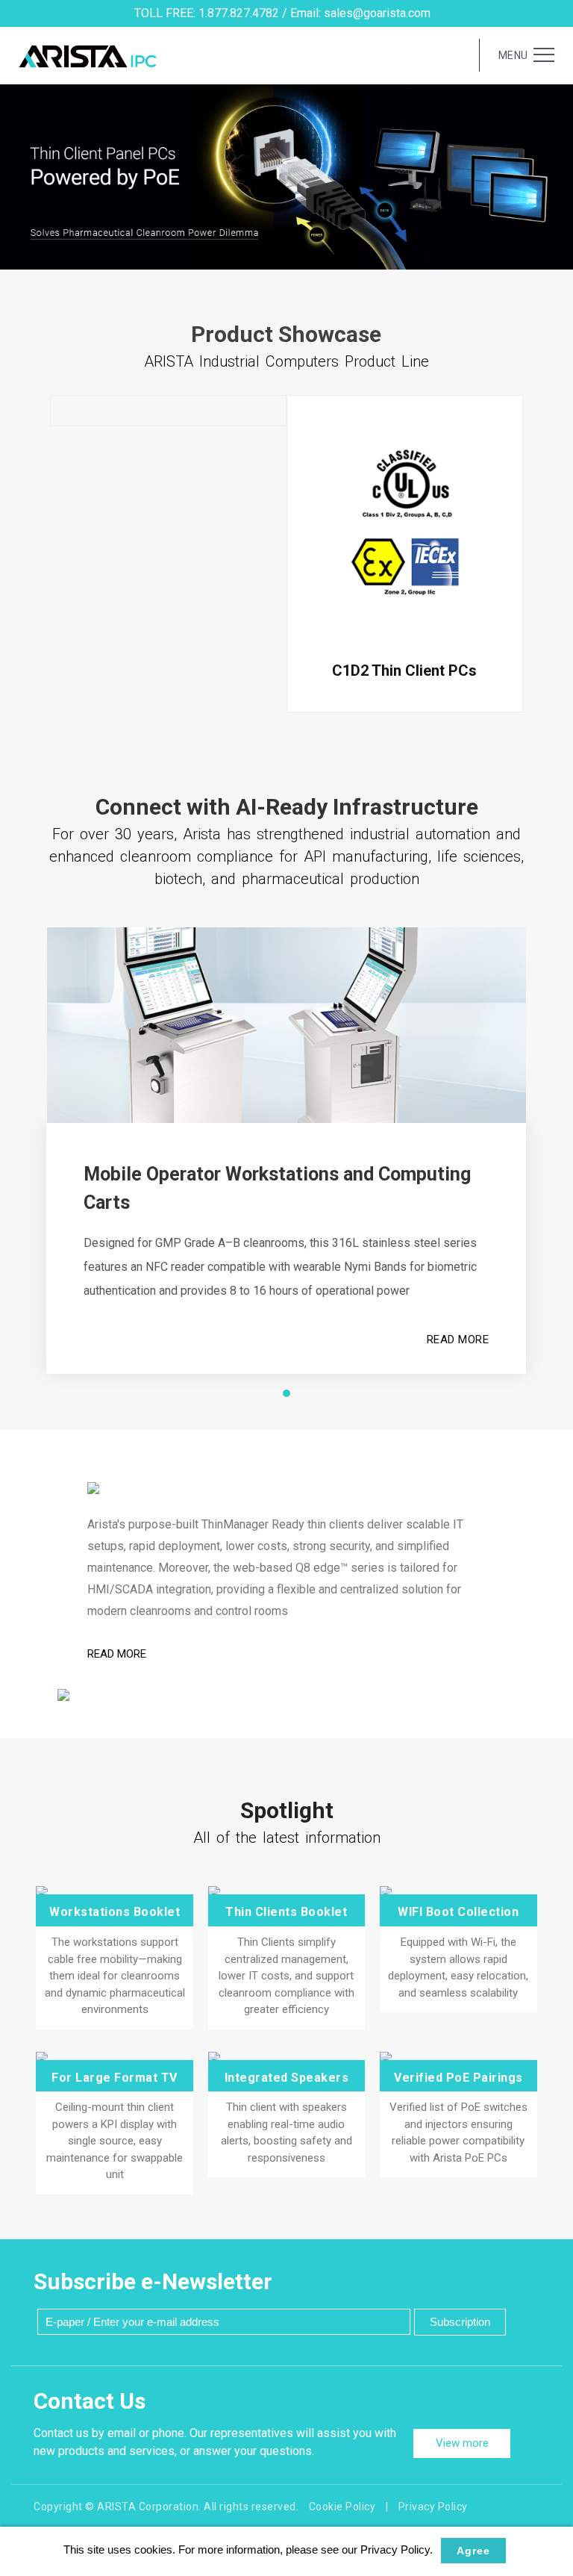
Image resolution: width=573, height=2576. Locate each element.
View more (462, 2443)
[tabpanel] (286, 177)
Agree (473, 2551)
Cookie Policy (342, 2507)
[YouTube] (551, 1335)
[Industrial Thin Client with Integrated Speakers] (286, 2058)
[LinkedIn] (551, 1269)
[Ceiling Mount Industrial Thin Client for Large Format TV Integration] (114, 2058)
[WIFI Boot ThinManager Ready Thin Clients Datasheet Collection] (458, 1892)
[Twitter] (551, 1302)
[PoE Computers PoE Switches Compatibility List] (458, 2058)
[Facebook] (551, 1236)
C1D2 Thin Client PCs (404, 671)
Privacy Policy (433, 2507)
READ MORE (458, 1340)
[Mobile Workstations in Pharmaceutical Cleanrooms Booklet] (114, 1892)
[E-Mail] (551, 1368)
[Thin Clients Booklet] (286, 1892)
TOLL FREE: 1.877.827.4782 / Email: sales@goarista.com (282, 13)
